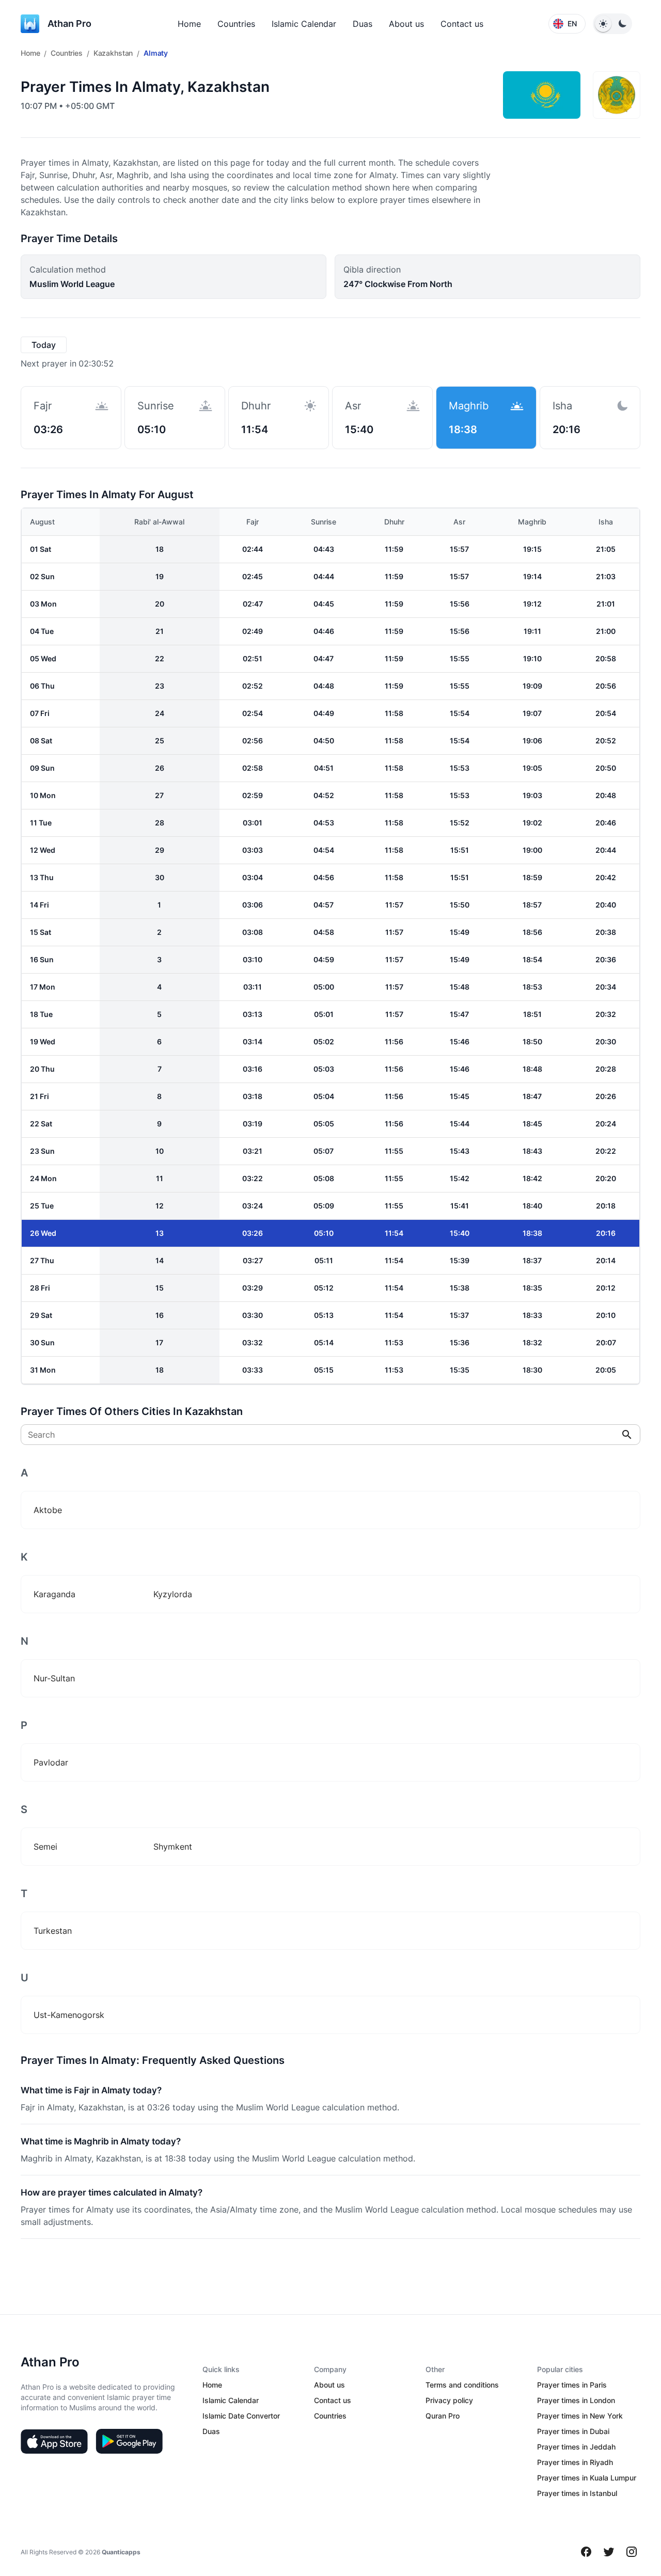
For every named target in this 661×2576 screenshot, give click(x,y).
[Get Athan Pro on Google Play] (129, 2441)
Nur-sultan (54, 1678)
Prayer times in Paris (572, 2385)
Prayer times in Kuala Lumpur (587, 2478)
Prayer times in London (576, 2400)
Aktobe (48, 1510)
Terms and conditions (462, 2385)
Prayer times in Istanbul (577, 2493)
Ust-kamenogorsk (69, 2015)
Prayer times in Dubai (573, 2431)
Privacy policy (449, 2400)
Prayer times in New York (580, 2416)
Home (189, 24)
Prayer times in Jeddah (576, 2447)
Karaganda (54, 1594)
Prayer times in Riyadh (575, 2462)
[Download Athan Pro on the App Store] (54, 2441)
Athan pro (69, 23)
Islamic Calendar (304, 24)
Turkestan (53, 1931)
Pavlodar (51, 1762)
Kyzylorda (173, 1594)
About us (406, 24)
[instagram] (632, 2552)
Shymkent (173, 1847)
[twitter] (609, 2552)
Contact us (462, 24)
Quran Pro (443, 2416)
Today (44, 345)
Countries (236, 24)
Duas (363, 24)
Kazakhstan (113, 53)
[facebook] (586, 2552)
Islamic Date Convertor (241, 2416)
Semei (45, 1847)
